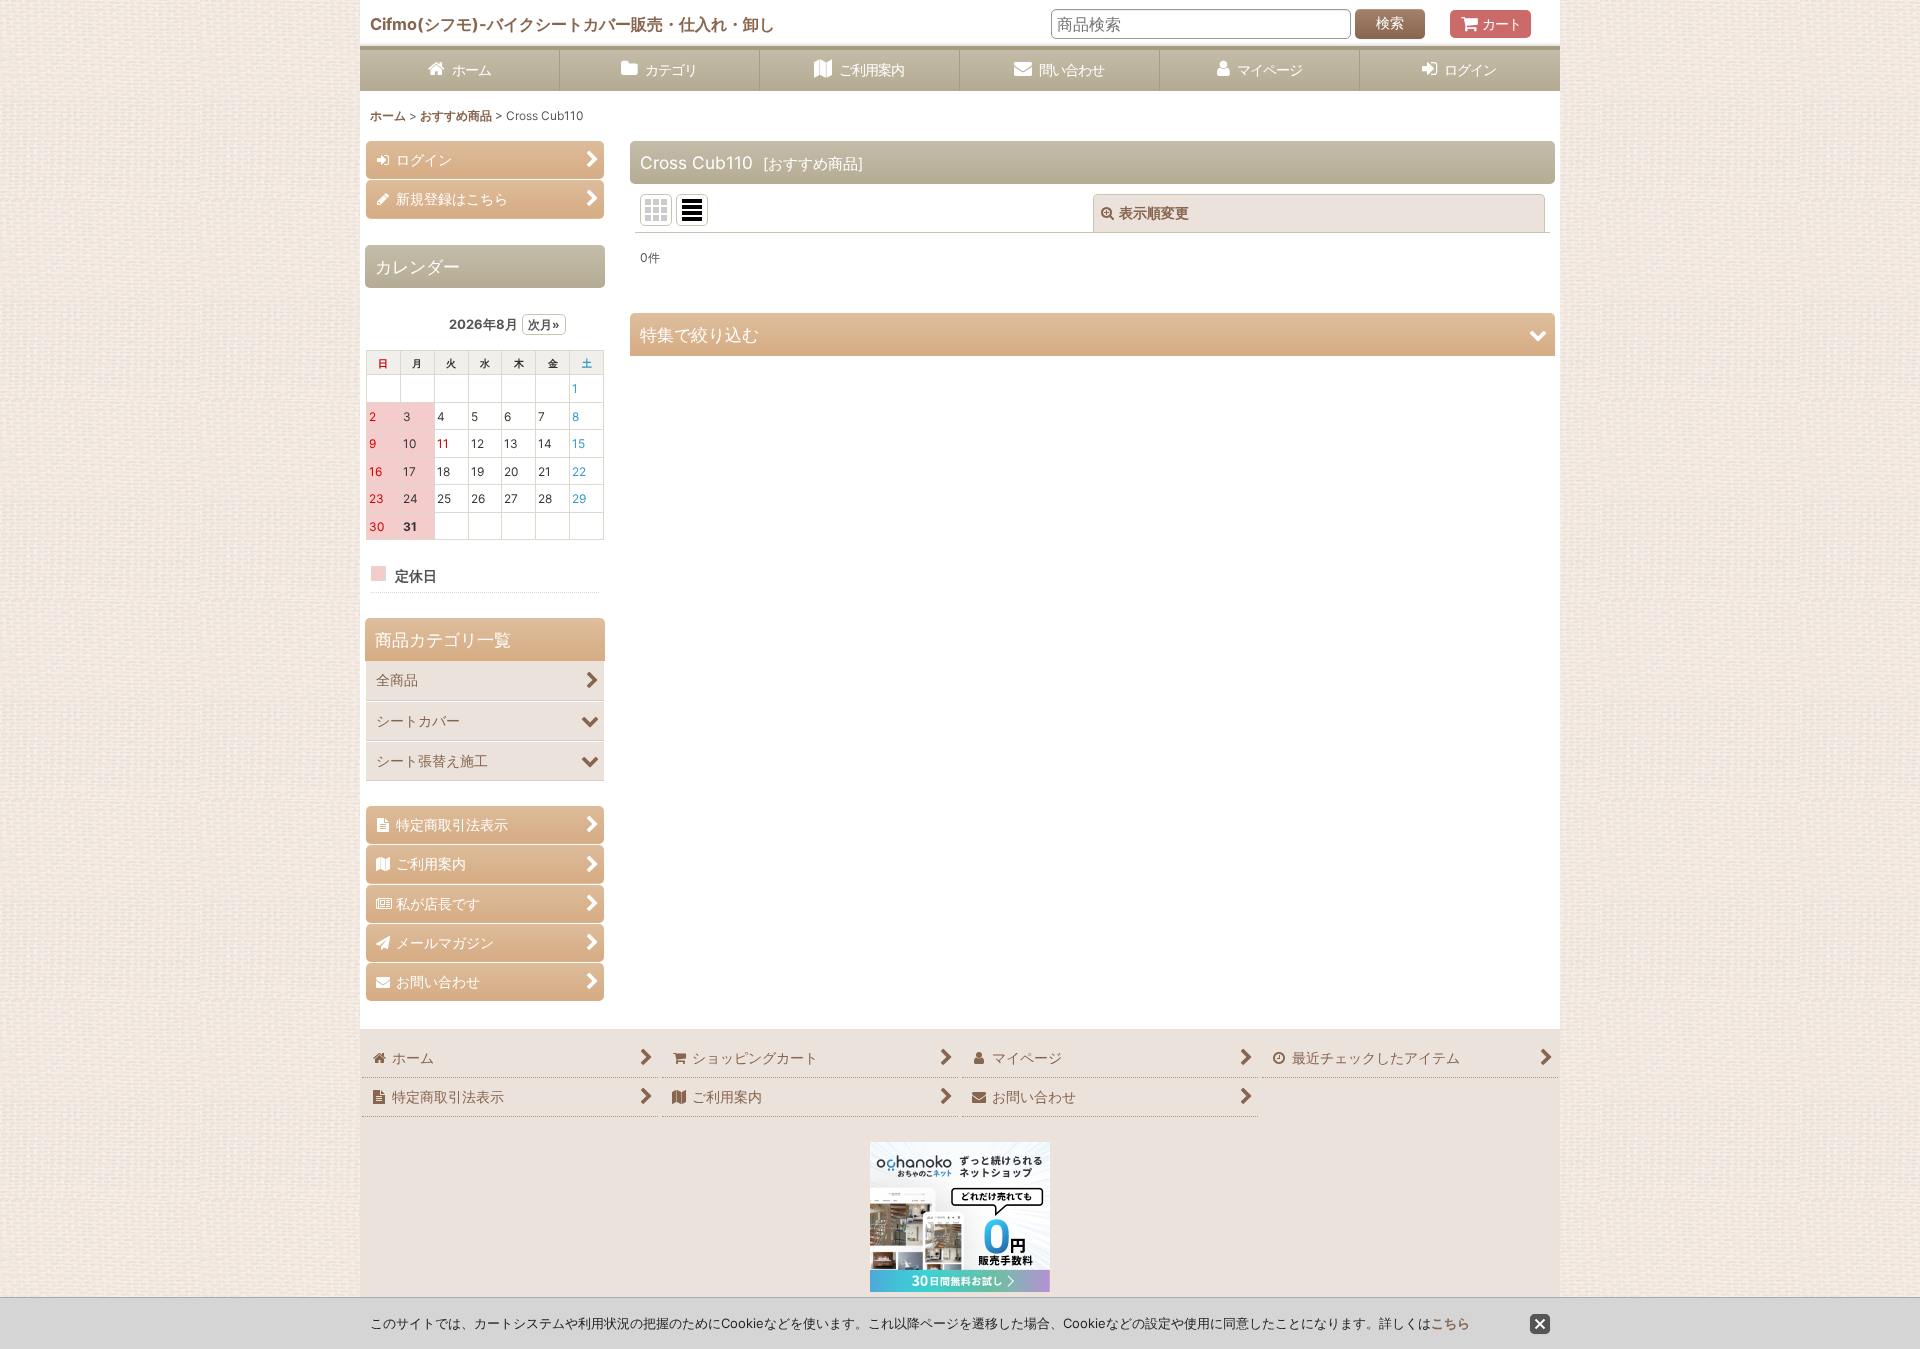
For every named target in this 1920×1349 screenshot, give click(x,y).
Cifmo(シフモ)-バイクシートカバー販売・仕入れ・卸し (572, 24)
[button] (1092, 334)
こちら (1450, 1323)
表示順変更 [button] (1154, 212)
